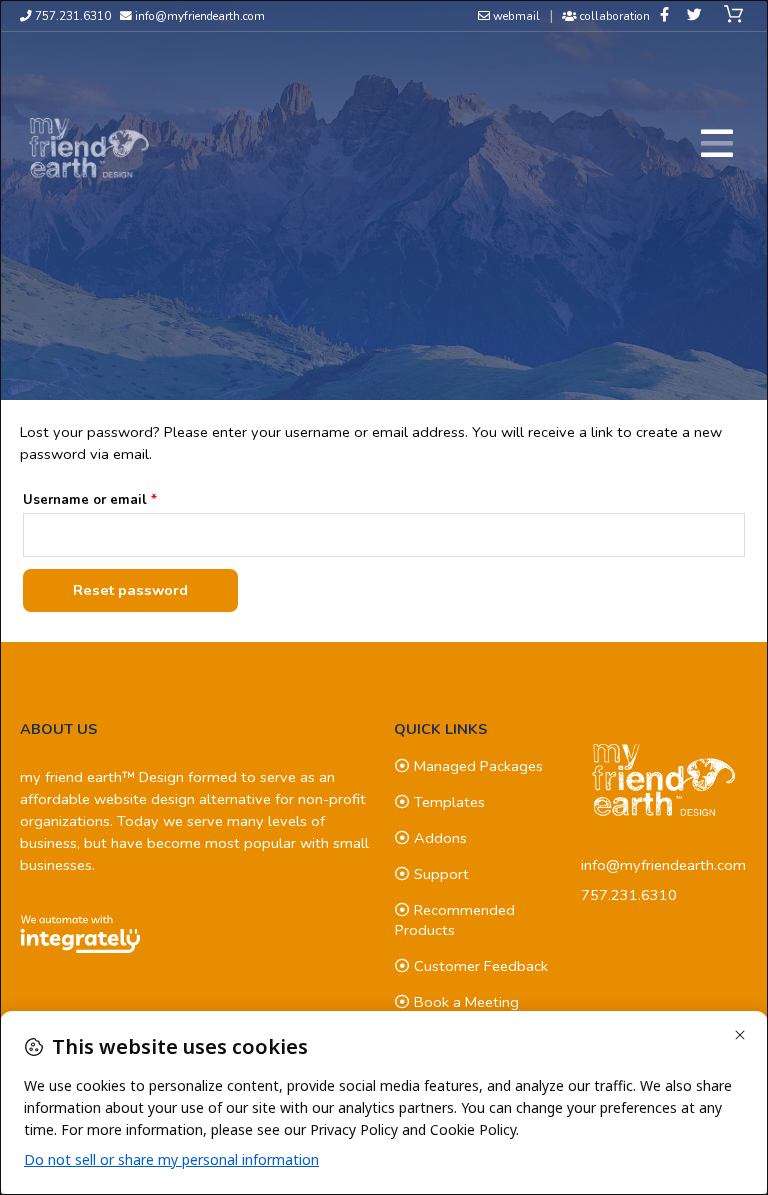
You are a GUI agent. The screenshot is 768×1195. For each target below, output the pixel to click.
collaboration (613, 16)
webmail (515, 16)
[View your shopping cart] (737, 15)
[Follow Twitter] (694, 15)
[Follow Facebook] (664, 15)
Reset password (130, 590)
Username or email (119, 498)
